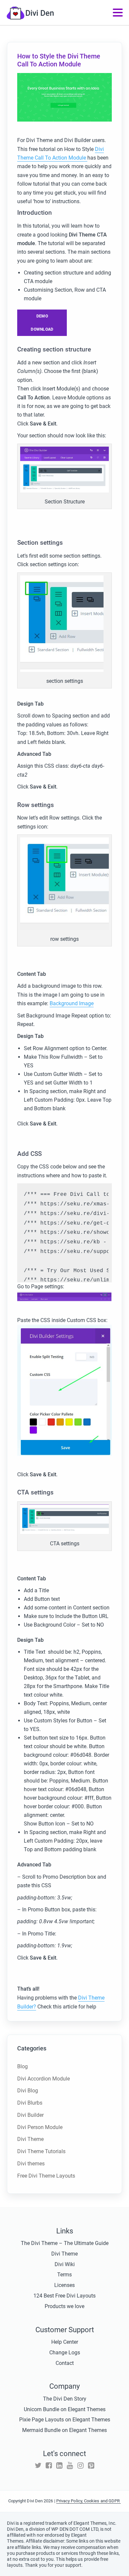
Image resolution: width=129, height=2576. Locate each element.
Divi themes (31, 2164)
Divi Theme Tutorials (41, 2151)
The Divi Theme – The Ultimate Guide (65, 2243)
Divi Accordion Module (43, 2079)
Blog (22, 2066)
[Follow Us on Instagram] (81, 2466)
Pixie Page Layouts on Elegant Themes (65, 2420)
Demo (42, 316)
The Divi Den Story (65, 2399)
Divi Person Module (40, 2127)
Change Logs (65, 2353)
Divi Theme (30, 2139)
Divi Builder (30, 2115)
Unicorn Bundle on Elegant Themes (65, 2409)
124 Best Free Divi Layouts (64, 2296)
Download (42, 329)
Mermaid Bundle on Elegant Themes (64, 2430)
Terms (64, 2275)
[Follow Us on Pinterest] (91, 2466)
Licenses (64, 2285)
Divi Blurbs (30, 2103)
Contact (65, 2363)
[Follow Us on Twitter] (38, 2466)
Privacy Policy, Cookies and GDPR (89, 2501)
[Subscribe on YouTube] (70, 2466)
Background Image (72, 1003)
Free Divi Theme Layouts (46, 2176)
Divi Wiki (65, 2264)
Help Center (65, 2342)
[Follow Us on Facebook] (49, 2466)
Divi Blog (28, 2091)
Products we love (64, 2306)
